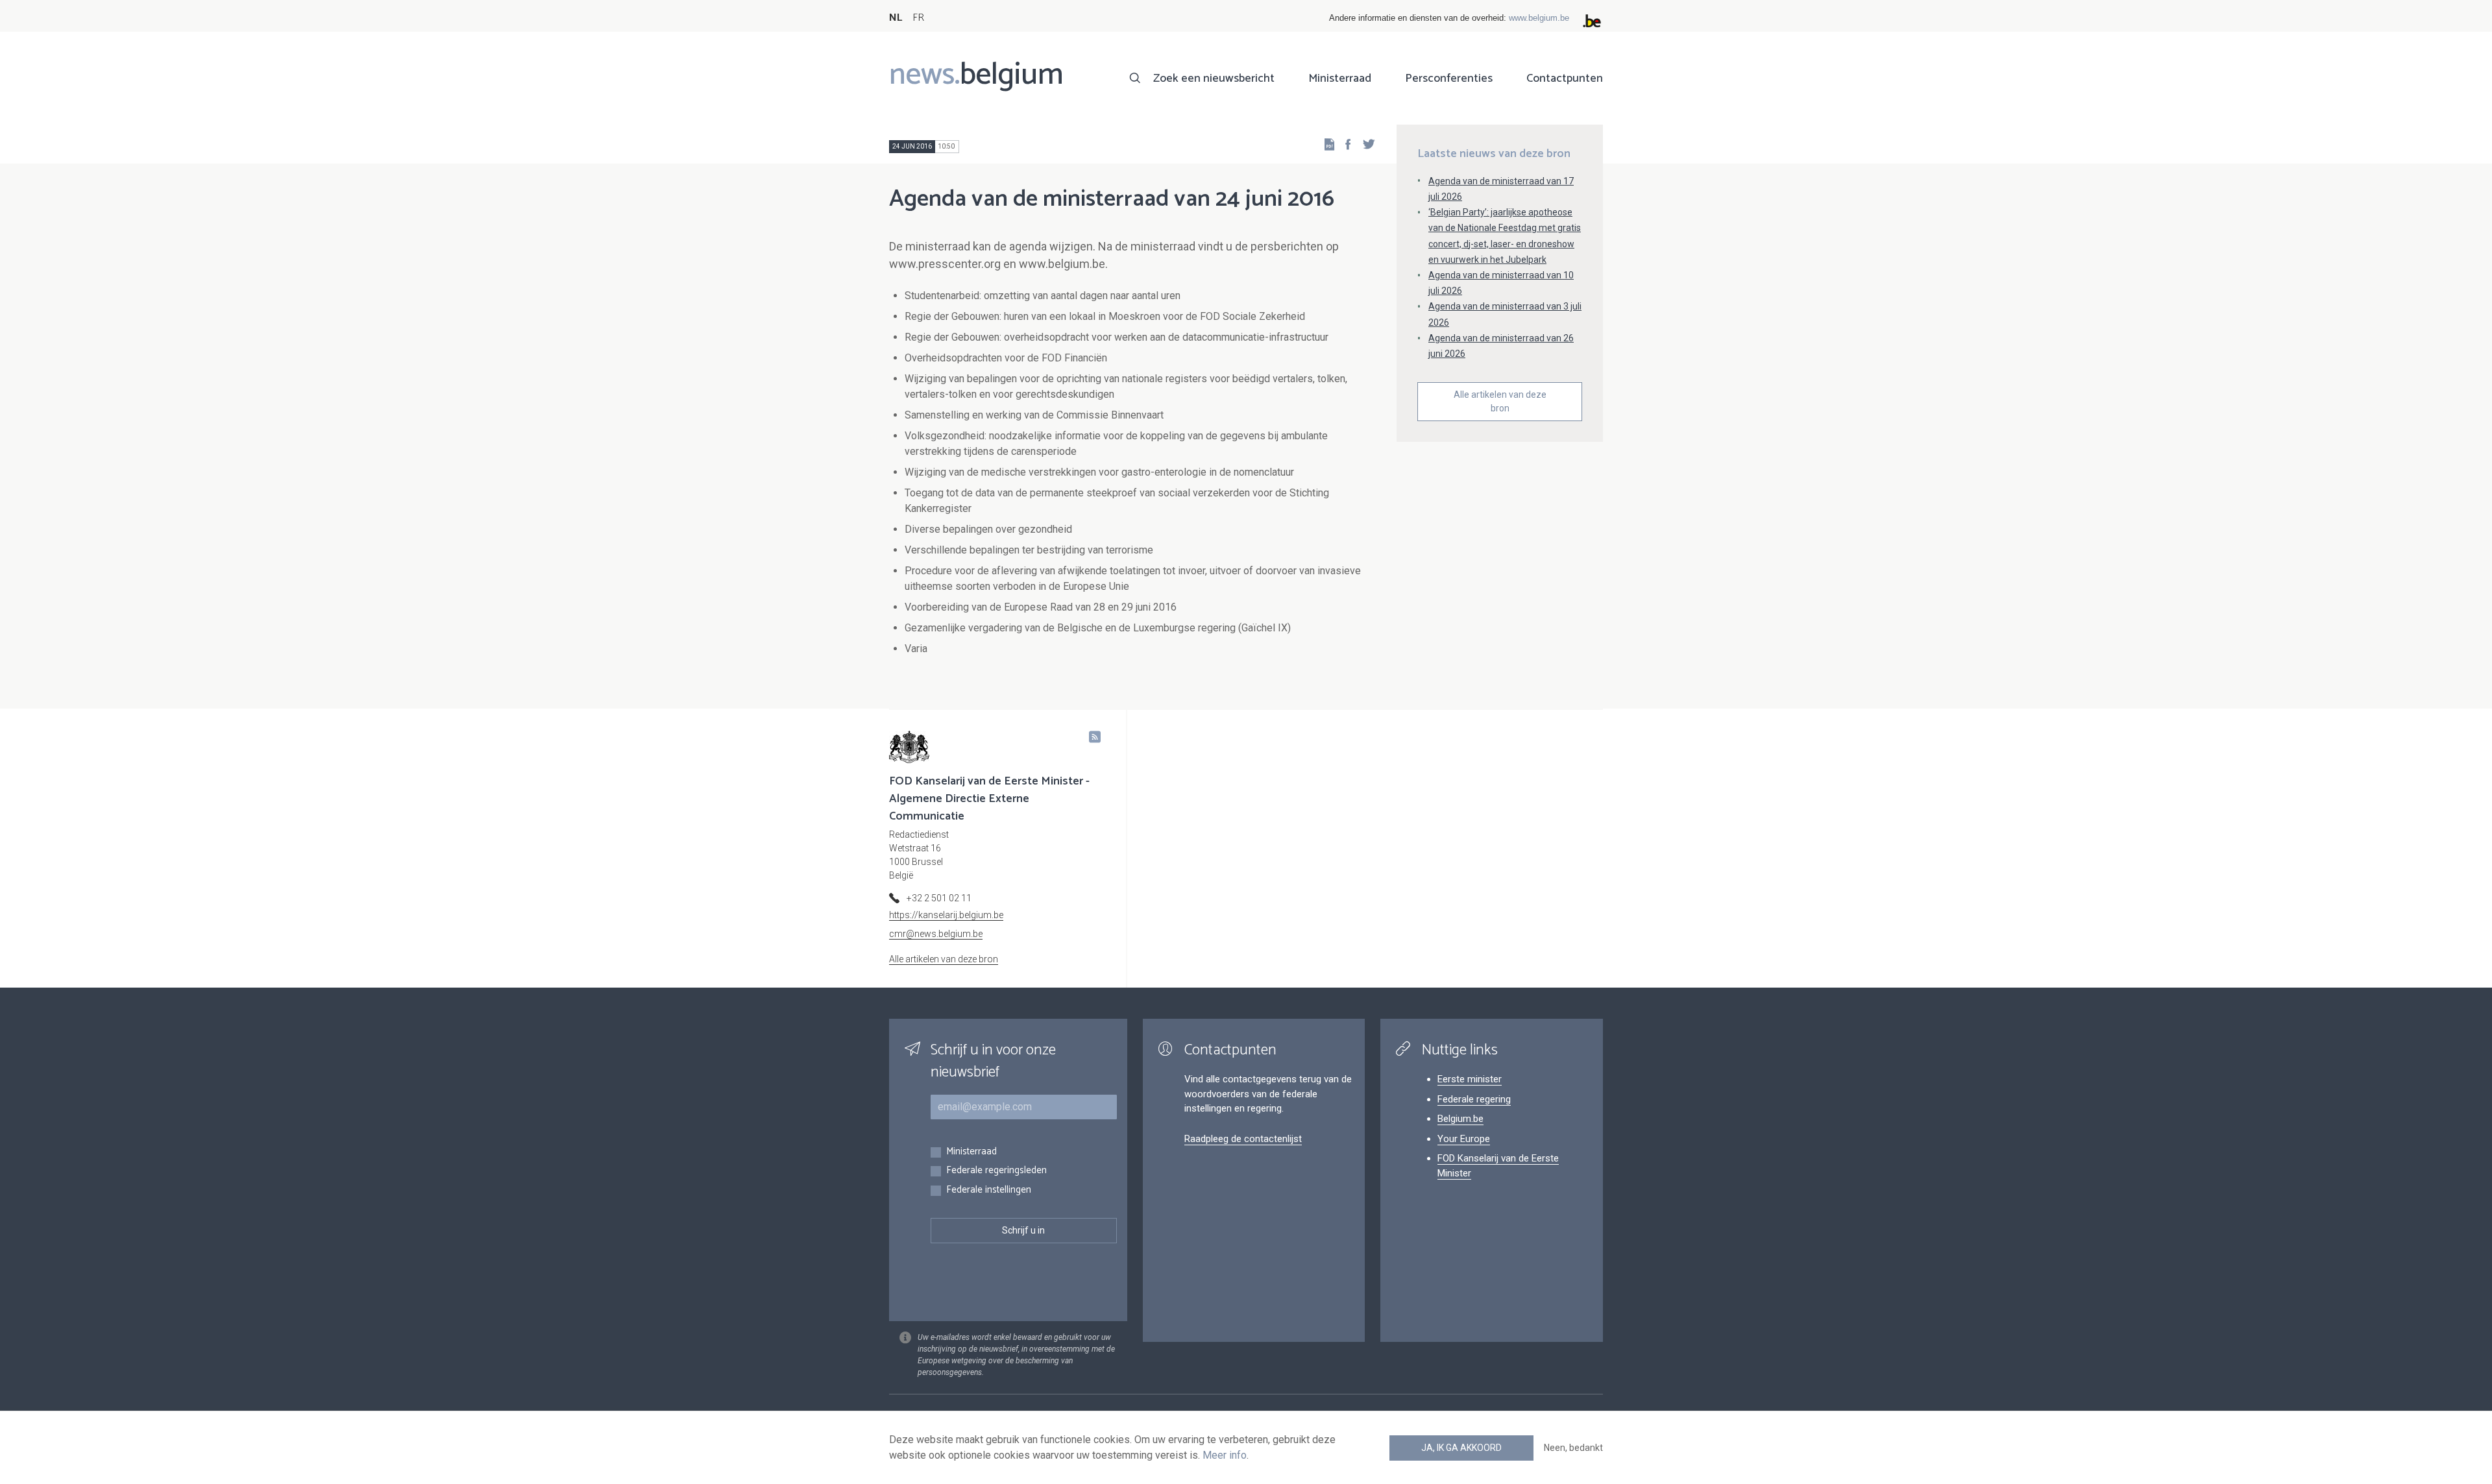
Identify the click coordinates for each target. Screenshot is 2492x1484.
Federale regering (1474, 1099)
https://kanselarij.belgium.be (946, 915)
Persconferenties (1449, 79)
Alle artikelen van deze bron (1500, 401)
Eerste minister (1470, 1079)
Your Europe (1464, 1139)
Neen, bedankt (1573, 1448)
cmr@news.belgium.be (936, 934)
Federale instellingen (989, 1190)
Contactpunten (1565, 79)
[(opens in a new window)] (1344, 144)
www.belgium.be (1539, 18)
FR (918, 18)
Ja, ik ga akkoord (1461, 1448)
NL (896, 18)
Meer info (1225, 1455)
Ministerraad (1340, 79)
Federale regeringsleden (996, 1171)
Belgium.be (1460, 1119)
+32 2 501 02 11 (939, 898)
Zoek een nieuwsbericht (1214, 79)
